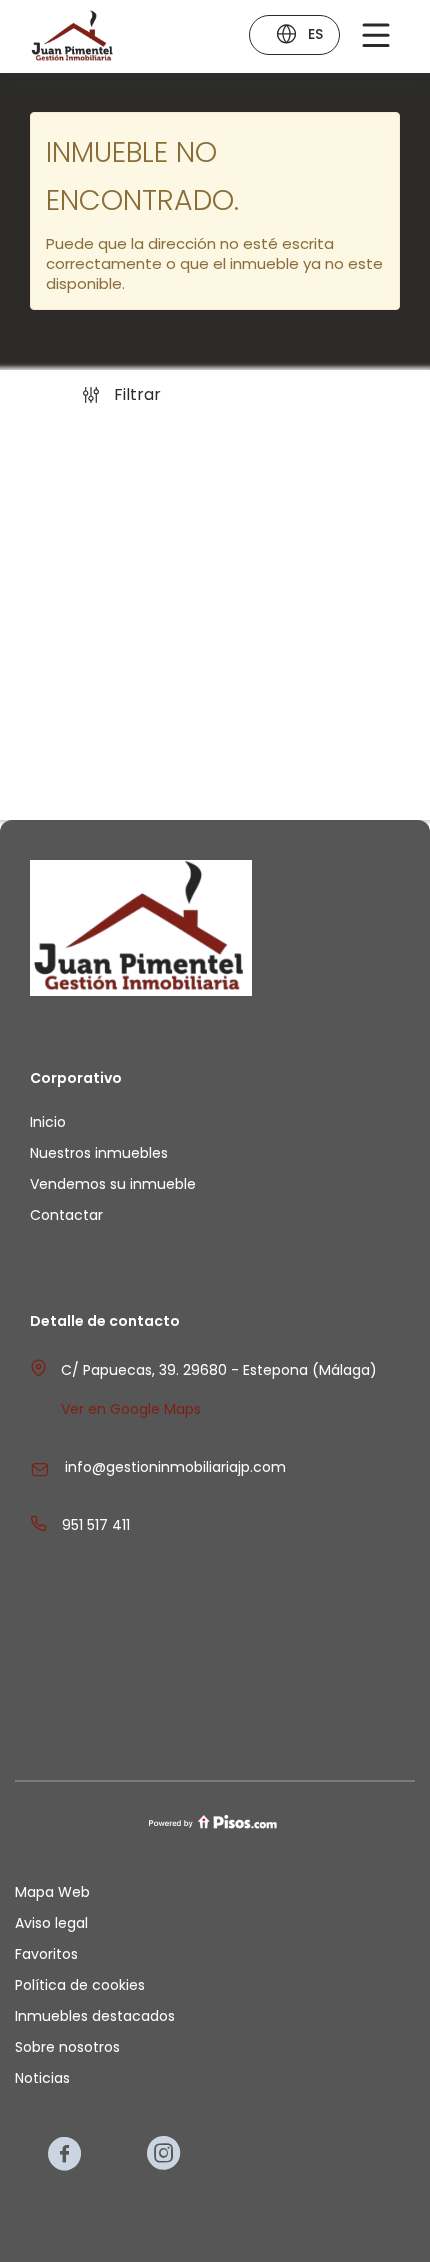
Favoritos (46, 1954)
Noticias (42, 2078)
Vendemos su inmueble (113, 1184)
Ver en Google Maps (131, 1409)
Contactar (66, 1215)
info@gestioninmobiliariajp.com (175, 1467)
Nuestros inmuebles (99, 1153)
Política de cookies (80, 1985)
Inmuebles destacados (95, 2016)
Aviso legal (51, 1923)
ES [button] (315, 34)
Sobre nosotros (67, 2047)
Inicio (48, 1122)
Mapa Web (52, 1892)
